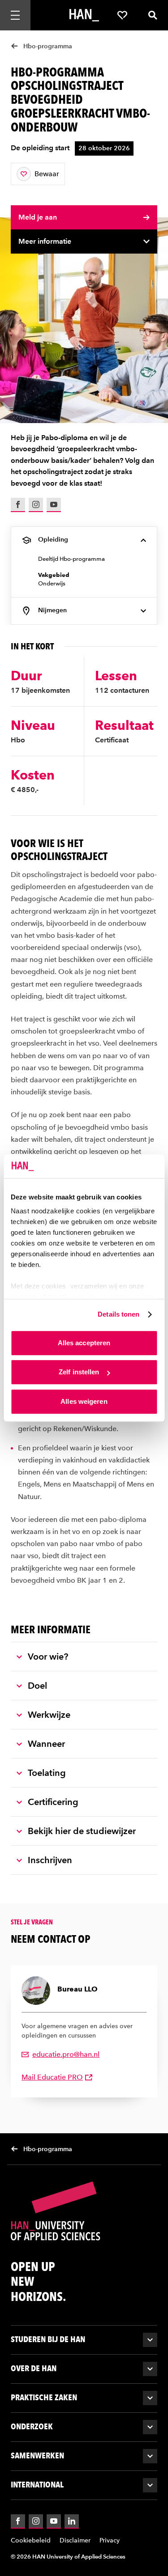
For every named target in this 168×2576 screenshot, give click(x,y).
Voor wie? (48, 1657)
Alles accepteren (84, 1343)
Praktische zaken (44, 2397)
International (37, 2485)
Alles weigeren (84, 1401)
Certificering (53, 1802)
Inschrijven (50, 1860)
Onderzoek (32, 2426)
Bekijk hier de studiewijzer (82, 1831)
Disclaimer (75, 2540)
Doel (37, 1686)
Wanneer (46, 1744)
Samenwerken (37, 2455)
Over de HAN (34, 2368)
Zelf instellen (79, 1372)
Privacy (110, 2540)
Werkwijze (49, 1715)
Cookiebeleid (31, 2540)
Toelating (47, 1773)
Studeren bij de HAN (48, 2339)
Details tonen (118, 1314)
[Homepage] (84, 15)
